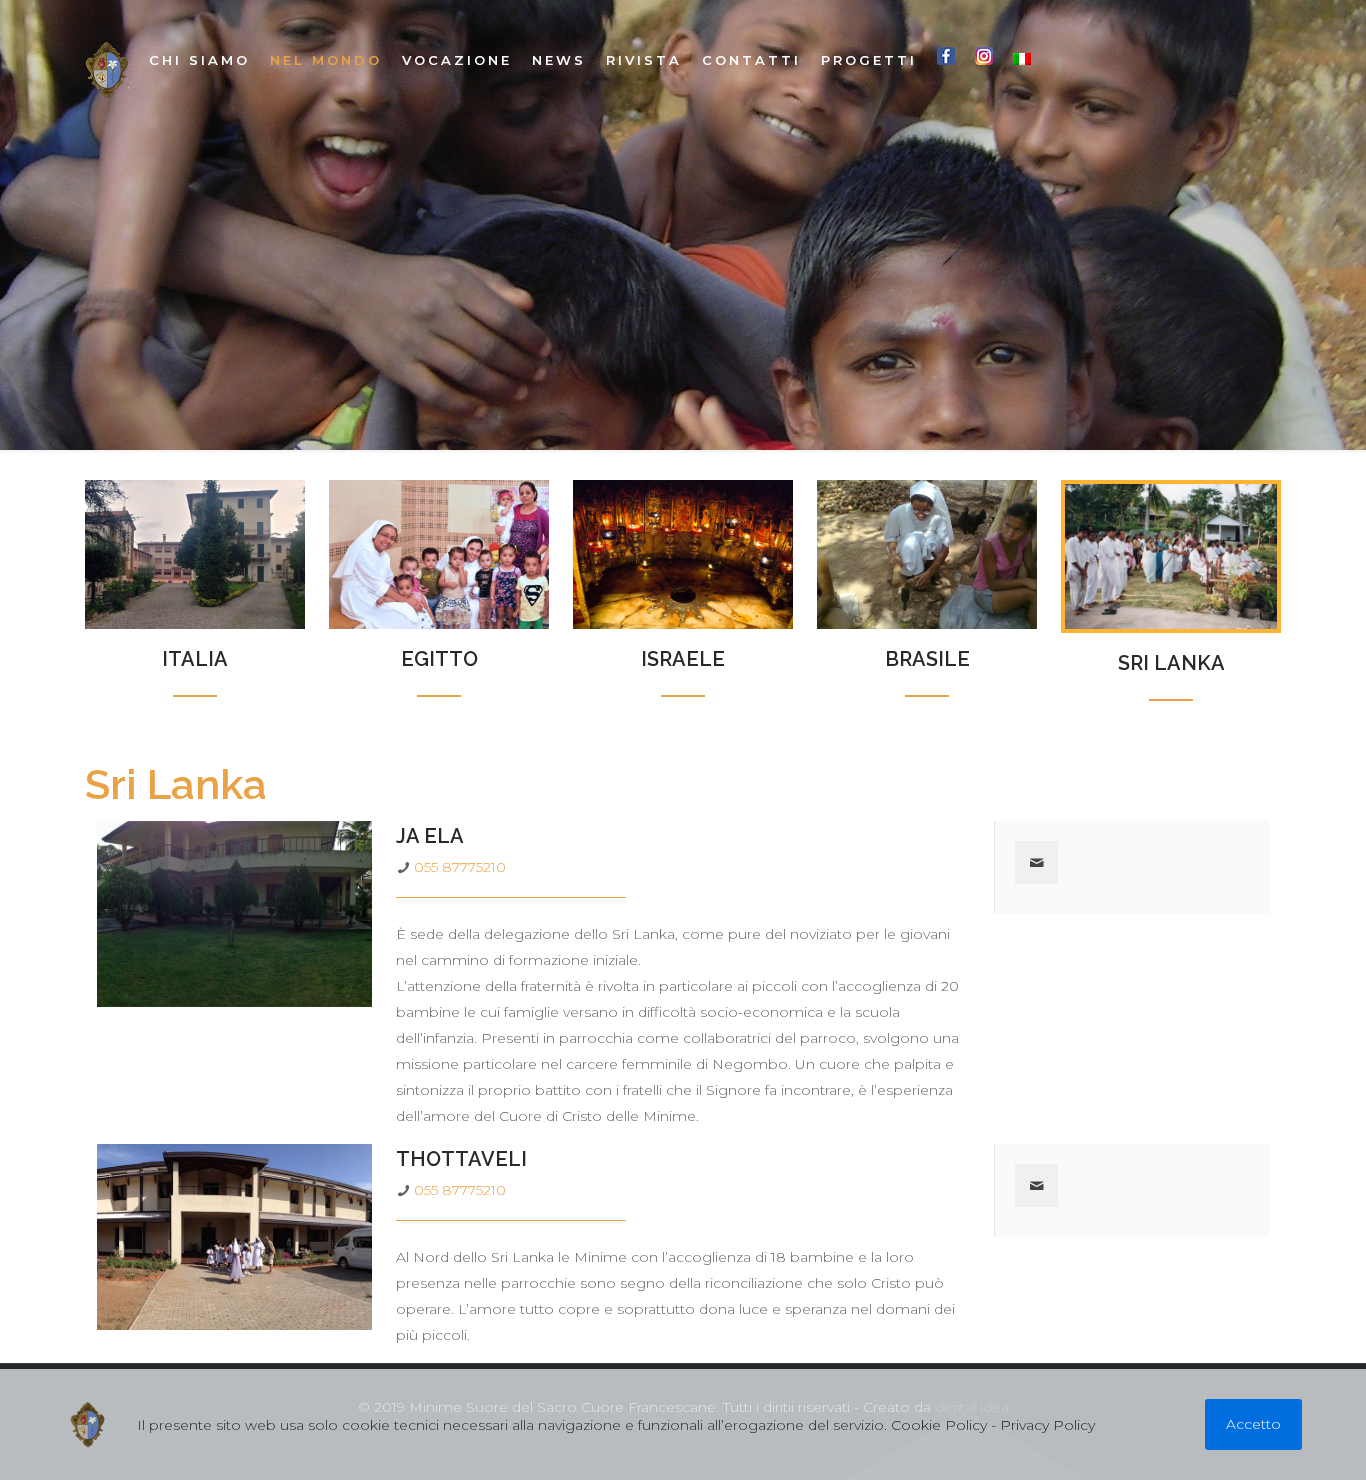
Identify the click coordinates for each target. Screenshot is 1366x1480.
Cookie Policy (939, 1425)
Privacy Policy (1047, 1425)
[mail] (1036, 862)
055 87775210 (460, 867)
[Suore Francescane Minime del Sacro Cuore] (107, 70)
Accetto (1253, 1424)
